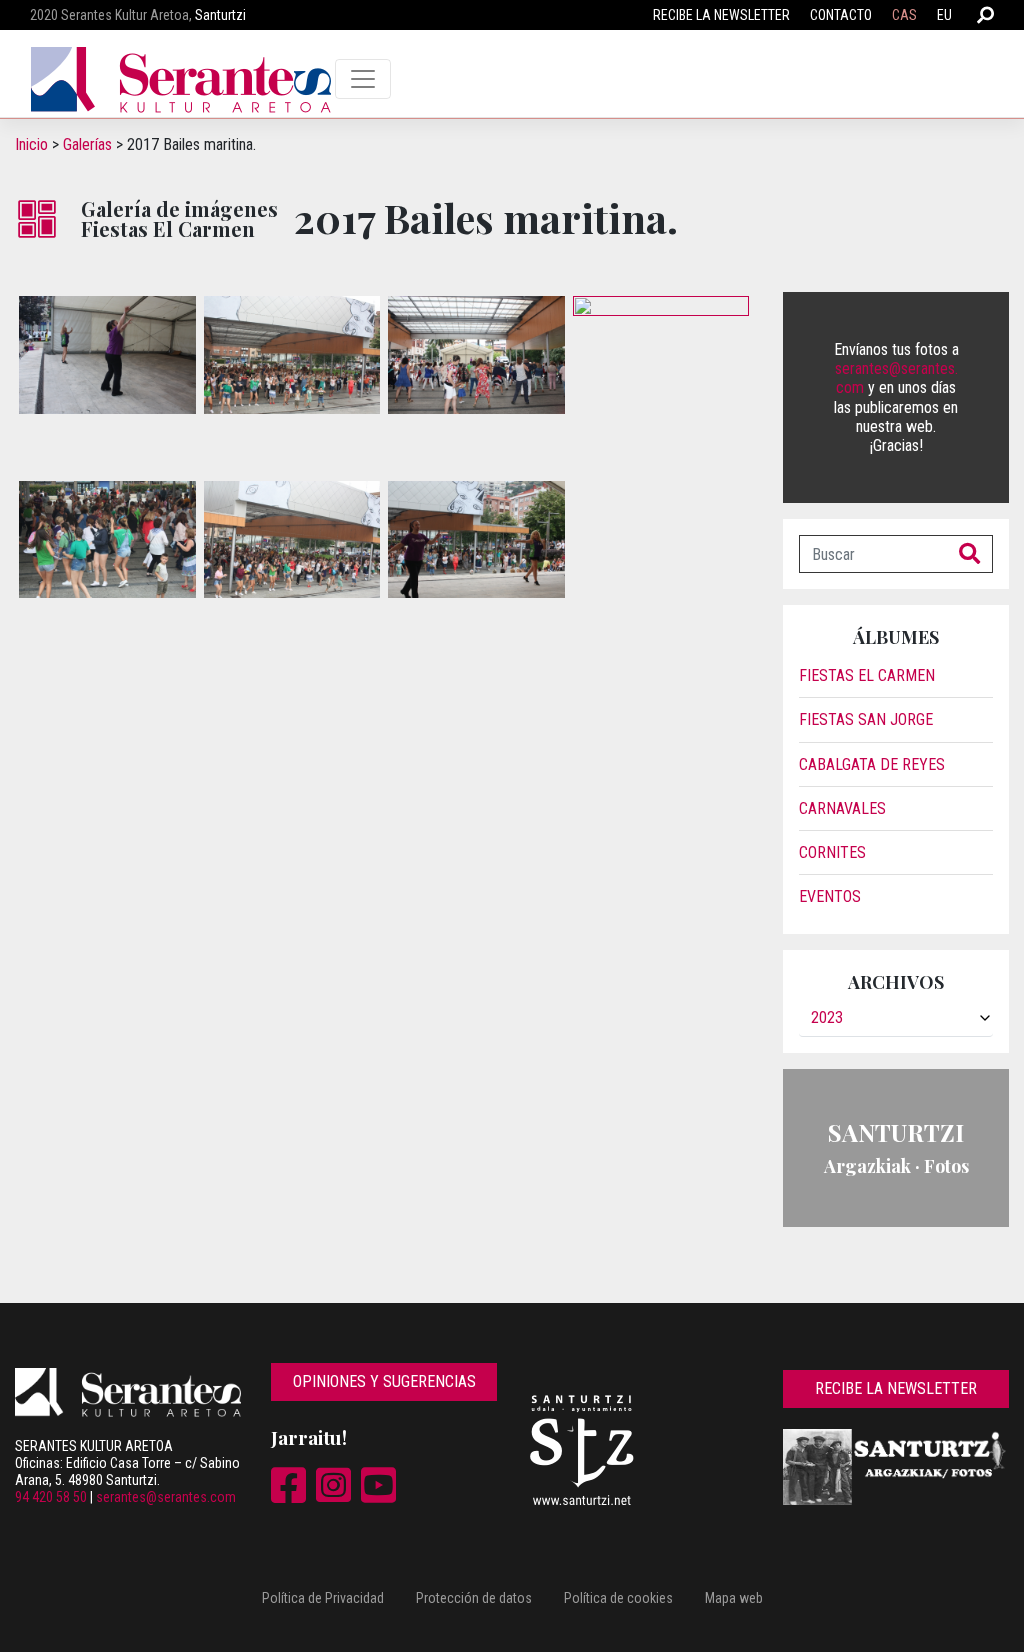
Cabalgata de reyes (872, 764)
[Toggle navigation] (363, 79)
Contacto (841, 15)
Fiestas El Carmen (867, 675)
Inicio (31, 144)
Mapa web (734, 1598)
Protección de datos (474, 1598)
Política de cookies (618, 1598)
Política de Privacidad (323, 1598)
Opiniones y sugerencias (384, 1381)
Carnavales (842, 808)
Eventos (830, 896)
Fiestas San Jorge (866, 719)
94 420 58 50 (51, 1497)
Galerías (87, 144)
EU (944, 15)
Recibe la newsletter (721, 15)
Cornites (832, 852)
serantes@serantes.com (166, 1497)
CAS (904, 15)
